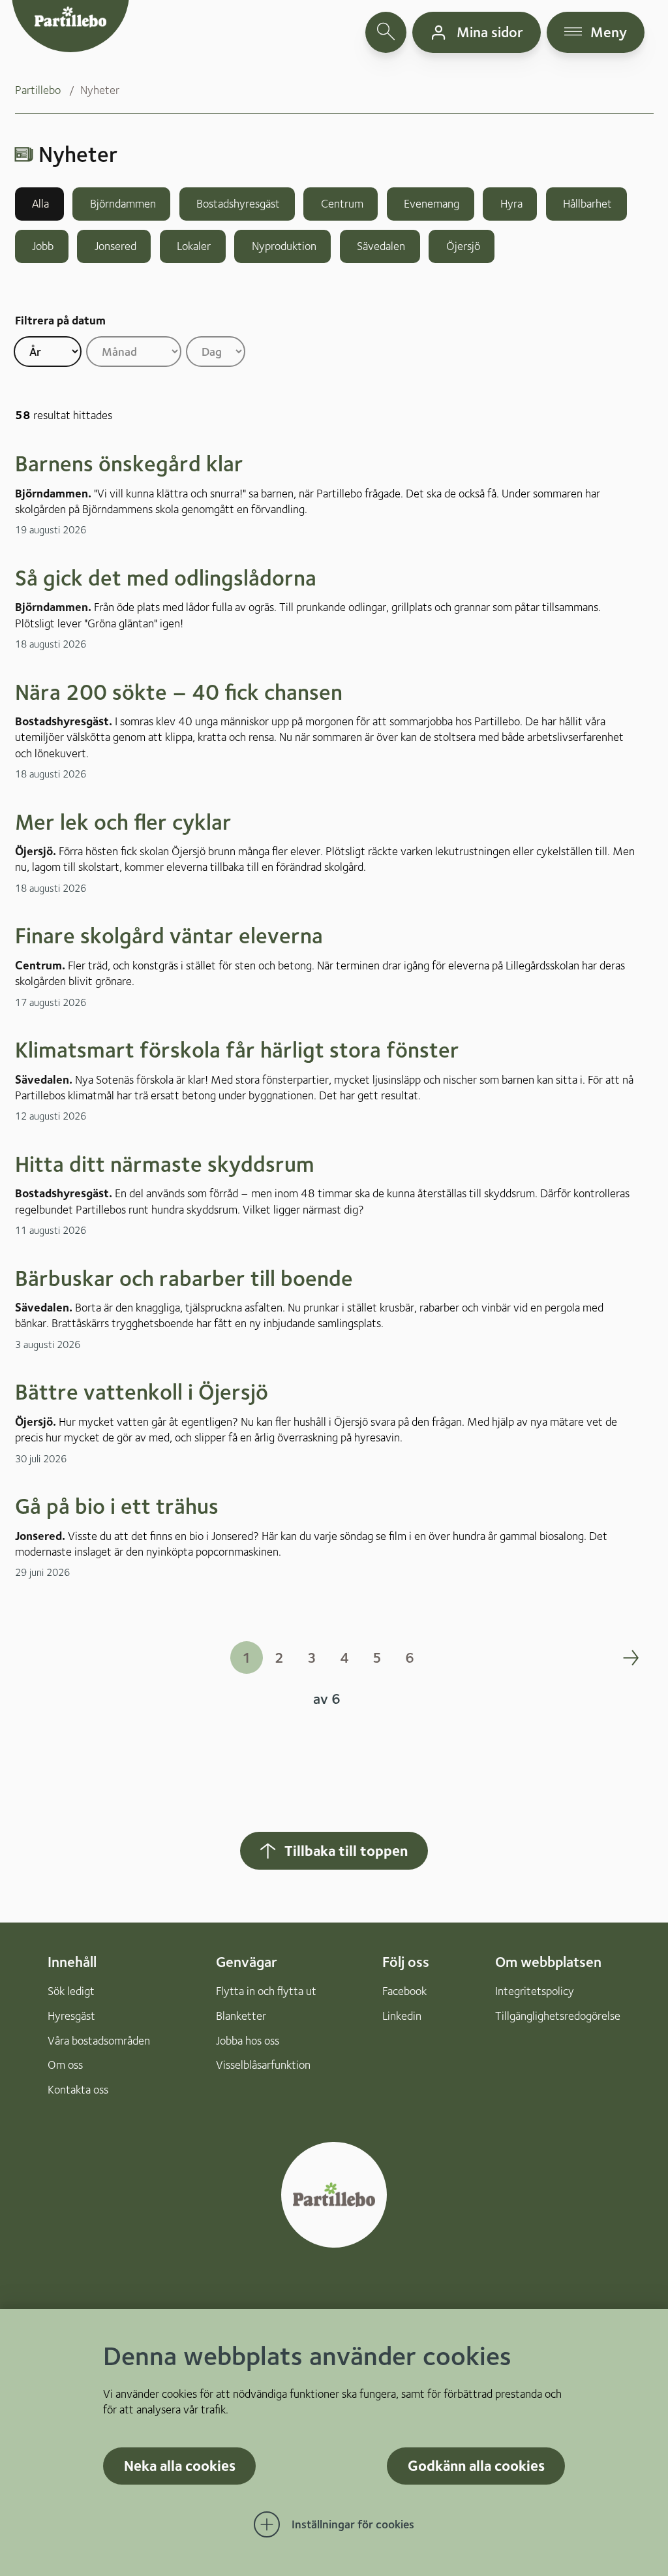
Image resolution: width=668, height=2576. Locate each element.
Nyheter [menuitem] (100, 90)
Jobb (41, 246)
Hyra (510, 203)
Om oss (65, 2065)
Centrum (341, 203)
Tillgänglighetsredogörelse (558, 2016)
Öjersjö (462, 246)
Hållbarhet (586, 203)
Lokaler (192, 246)
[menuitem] (48, 90)
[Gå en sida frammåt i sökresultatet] (631, 1657)
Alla (39, 203)
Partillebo (38, 90)
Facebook (404, 1991)
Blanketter (241, 2016)
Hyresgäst (71, 2016)
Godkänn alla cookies (476, 2465)
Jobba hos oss (248, 2040)
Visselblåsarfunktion (263, 2065)
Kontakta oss (78, 2089)
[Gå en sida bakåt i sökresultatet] (24, 1657)
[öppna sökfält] (386, 32)
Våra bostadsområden (99, 2040)
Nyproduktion (283, 246)
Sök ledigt (71, 1991)
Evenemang (430, 203)
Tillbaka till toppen (346, 1850)
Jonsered (114, 246)
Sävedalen (380, 246)
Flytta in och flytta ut (266, 1991)
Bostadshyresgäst (237, 203)
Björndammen (122, 203)
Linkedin (402, 2016)
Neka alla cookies (180, 2465)
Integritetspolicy (535, 1991)
